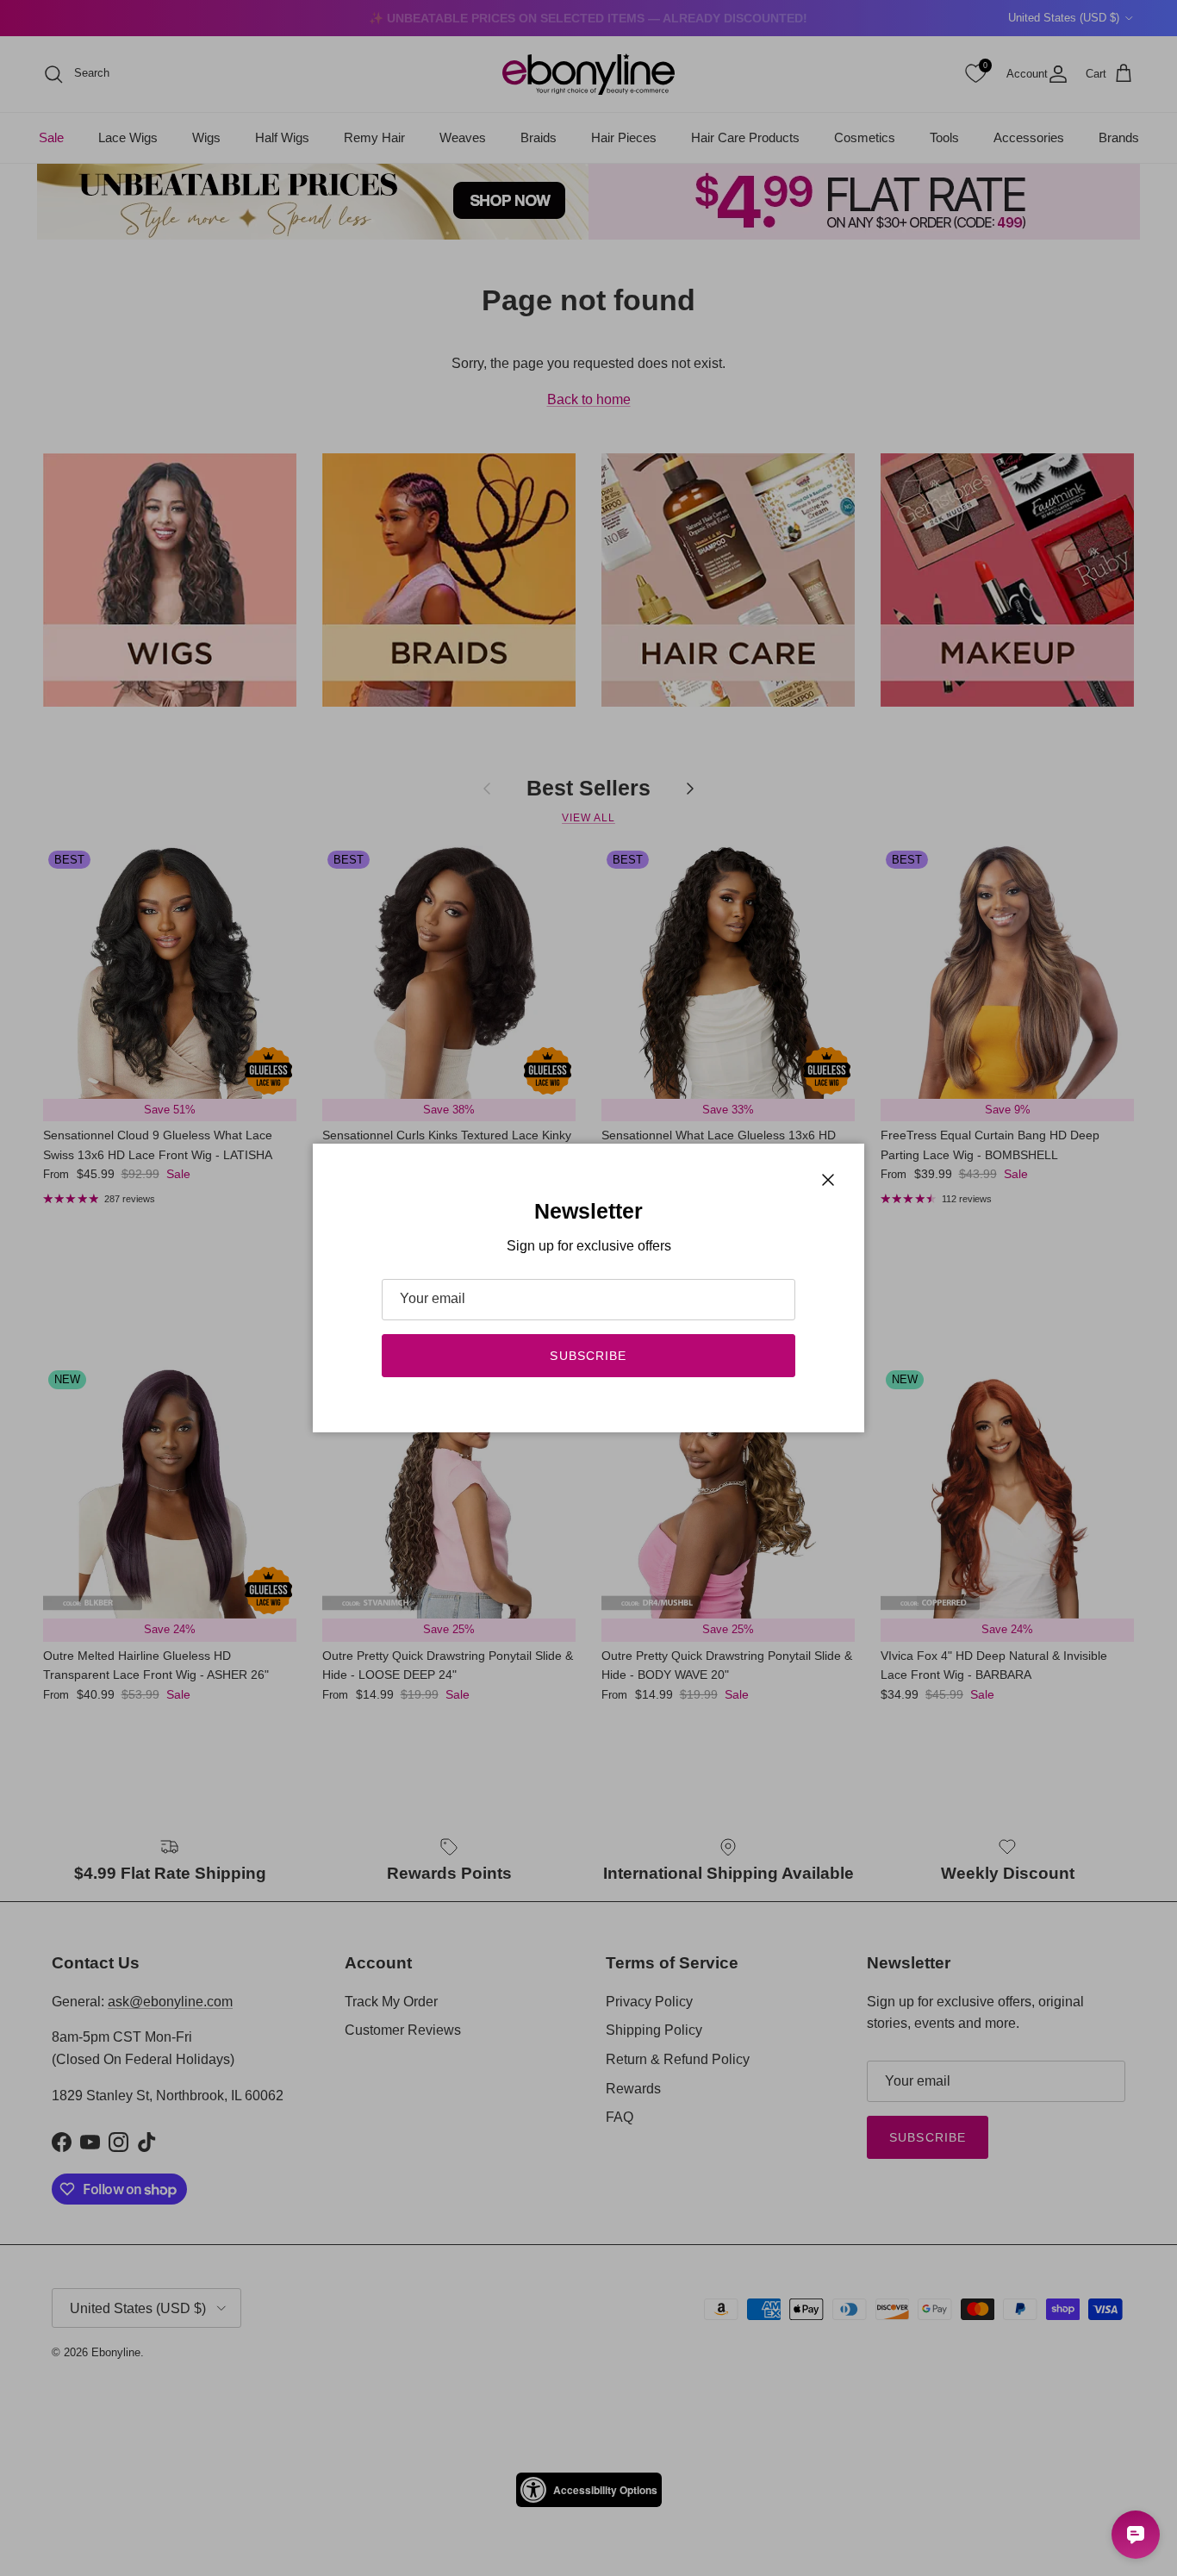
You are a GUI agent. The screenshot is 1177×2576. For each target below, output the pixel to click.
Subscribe (588, 1356)
